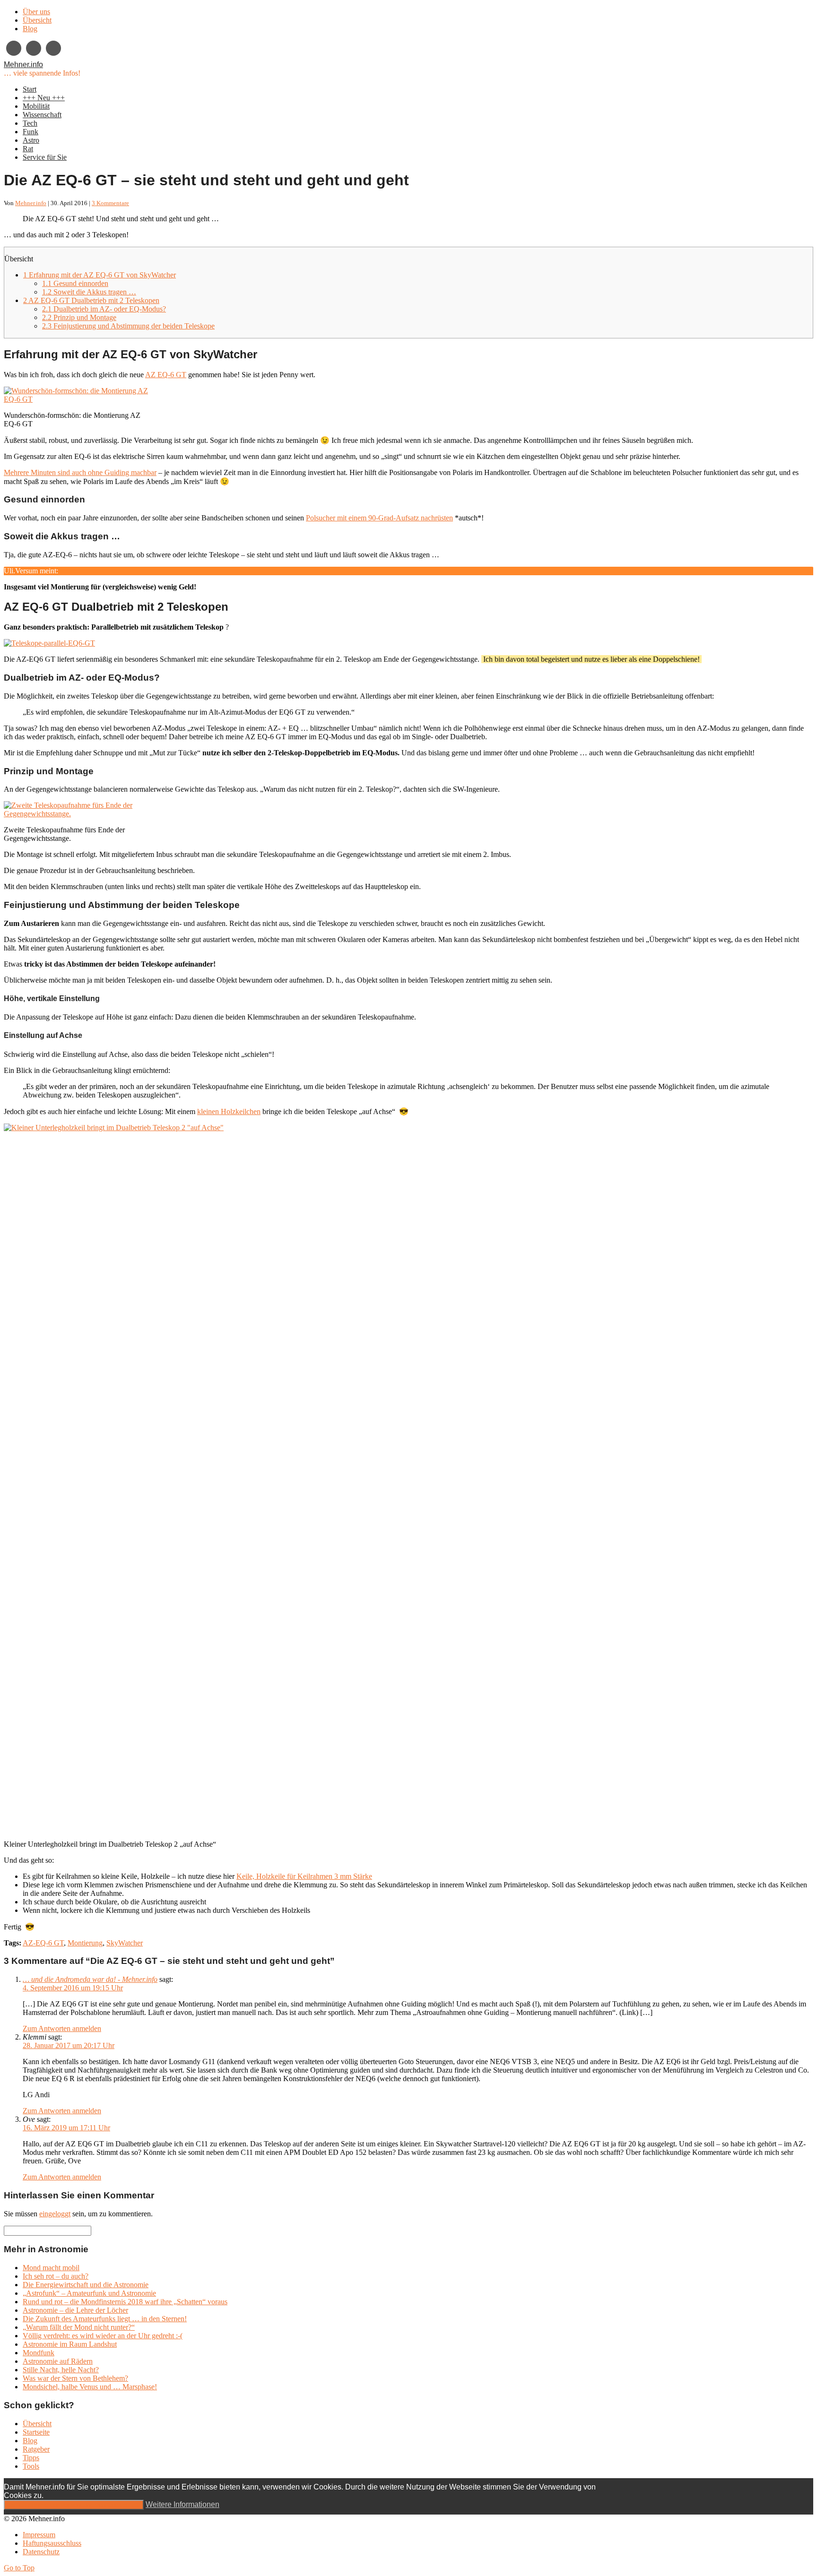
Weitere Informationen (183, 2504)
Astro (31, 140)
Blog (30, 29)
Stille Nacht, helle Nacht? (61, 2370)
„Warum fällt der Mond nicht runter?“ (79, 2327)
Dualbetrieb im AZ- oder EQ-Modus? (104, 309)
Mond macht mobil (51, 2268)
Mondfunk (39, 2353)
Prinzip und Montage (79, 317)
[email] (34, 48)
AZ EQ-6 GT (166, 375)
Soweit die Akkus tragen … (89, 292)
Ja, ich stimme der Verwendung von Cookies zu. (74, 2505)
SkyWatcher (125, 1943)
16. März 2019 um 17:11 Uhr (66, 2128)
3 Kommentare (110, 203)
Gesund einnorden (75, 283)
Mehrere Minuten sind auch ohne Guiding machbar (80, 472)
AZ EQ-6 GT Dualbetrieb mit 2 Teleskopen (91, 300)
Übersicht (37, 20)
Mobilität (36, 106)
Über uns (36, 12)
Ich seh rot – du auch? (56, 2276)
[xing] (14, 48)
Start (30, 89)
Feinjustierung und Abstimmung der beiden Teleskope (128, 326)
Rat (28, 149)
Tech (30, 123)
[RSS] (53, 48)
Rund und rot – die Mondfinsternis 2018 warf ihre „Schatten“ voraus (125, 2302)
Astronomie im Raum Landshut (70, 2344)
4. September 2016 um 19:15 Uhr (73, 1988)
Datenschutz (41, 2552)
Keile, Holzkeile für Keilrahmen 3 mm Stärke (304, 1876)
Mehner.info (23, 65)
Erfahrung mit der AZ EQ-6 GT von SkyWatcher (100, 275)
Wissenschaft (42, 115)
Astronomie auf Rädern (58, 2361)
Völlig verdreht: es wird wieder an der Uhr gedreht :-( (103, 2336)
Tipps (31, 2458)
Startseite (36, 2432)
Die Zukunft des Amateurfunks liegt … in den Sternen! (105, 2319)
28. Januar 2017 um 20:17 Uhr (69, 2045)
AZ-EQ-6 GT (43, 1943)
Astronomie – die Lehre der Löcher (75, 2310)
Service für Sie (45, 157)
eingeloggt (55, 2214)
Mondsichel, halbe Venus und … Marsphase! (90, 2387)
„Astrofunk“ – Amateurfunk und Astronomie (89, 2293)
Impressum (39, 2535)
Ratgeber (36, 2449)
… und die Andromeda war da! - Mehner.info (90, 1979)
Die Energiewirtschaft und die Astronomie (86, 2285)
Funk (30, 132)
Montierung (85, 1943)
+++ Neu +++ (44, 98)
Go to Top (19, 2568)
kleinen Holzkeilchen (229, 1111)
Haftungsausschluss (52, 2543)
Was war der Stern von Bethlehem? (75, 2378)
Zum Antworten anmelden (62, 2028)
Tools (31, 2466)
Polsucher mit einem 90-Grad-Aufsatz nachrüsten (379, 518)
